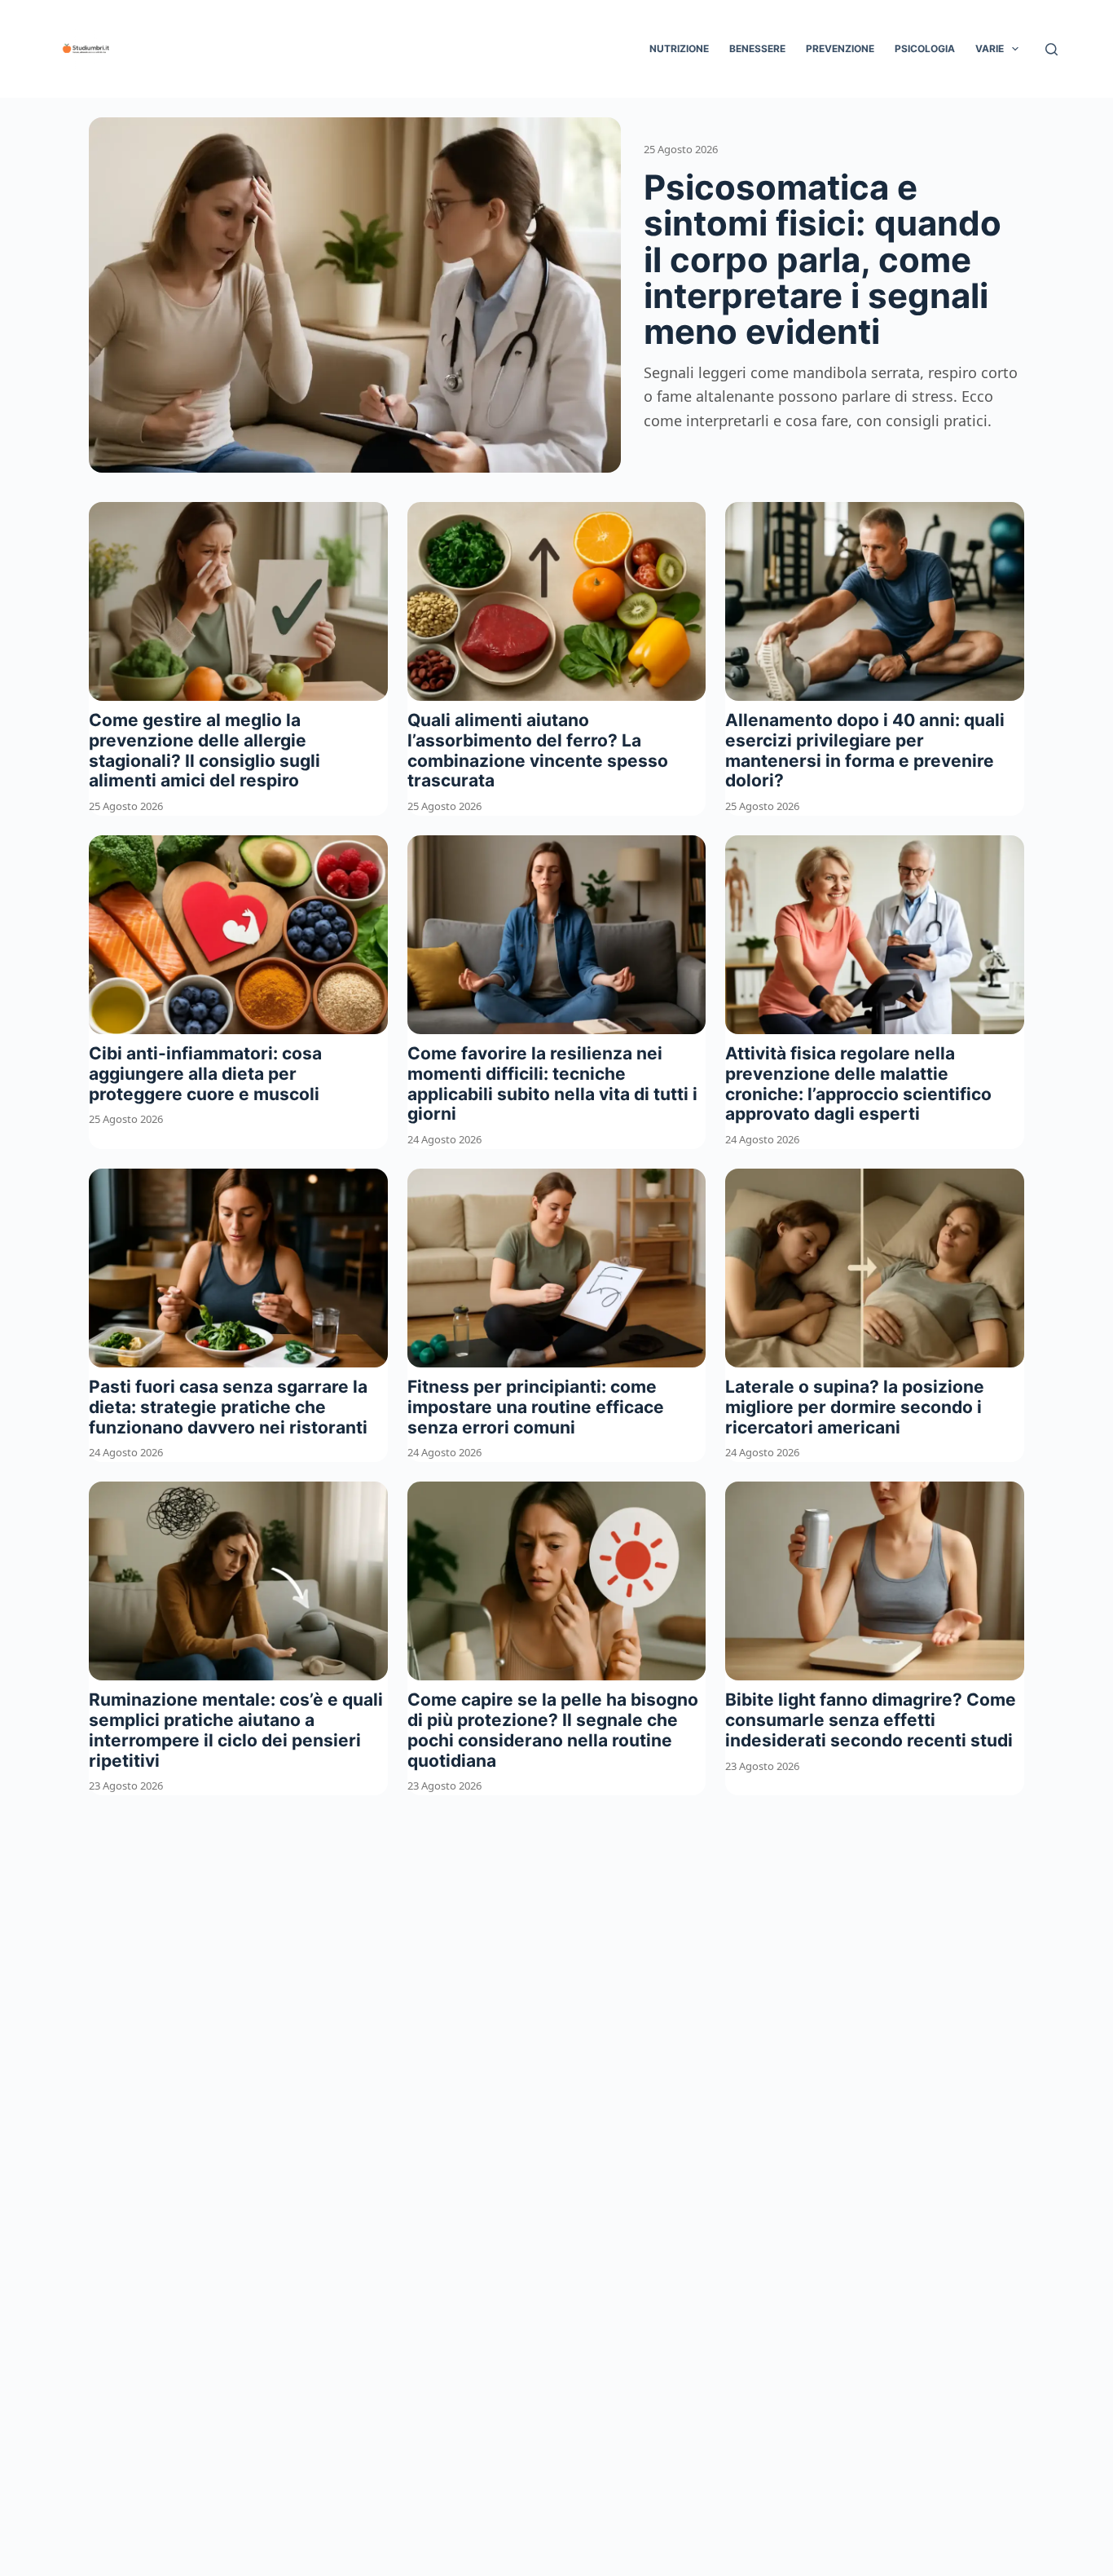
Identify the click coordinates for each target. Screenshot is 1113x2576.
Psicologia (925, 48)
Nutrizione (679, 48)
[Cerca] (1051, 49)
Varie (990, 48)
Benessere (757, 48)
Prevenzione (840, 48)
